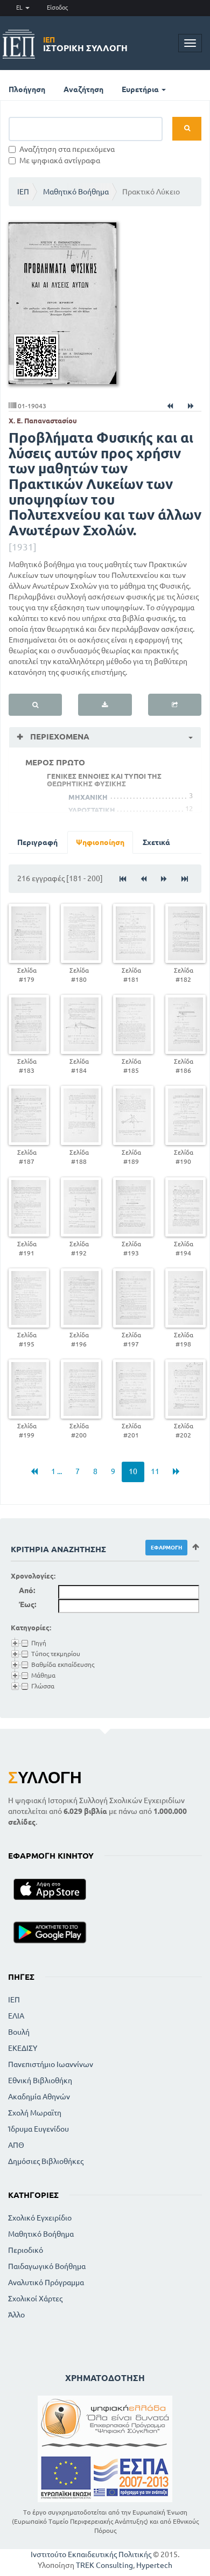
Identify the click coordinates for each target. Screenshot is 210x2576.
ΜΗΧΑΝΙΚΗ (88, 797)
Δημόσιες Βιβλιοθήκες (46, 2161)
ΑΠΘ (16, 2145)
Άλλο (16, 2315)
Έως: (27, 1604)
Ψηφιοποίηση (100, 842)
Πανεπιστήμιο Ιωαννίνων (51, 2064)
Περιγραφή (37, 842)
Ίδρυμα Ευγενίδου (38, 2129)
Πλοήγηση (27, 89)
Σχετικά (156, 842)
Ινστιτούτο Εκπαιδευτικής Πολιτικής (91, 2554)
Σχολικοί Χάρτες (35, 2299)
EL (20, 8)
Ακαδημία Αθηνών (39, 2097)
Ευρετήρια (141, 89)
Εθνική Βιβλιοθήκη (40, 2081)
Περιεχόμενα (59, 737)
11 (155, 1471)
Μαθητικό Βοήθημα (76, 192)
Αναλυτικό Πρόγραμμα (46, 2282)
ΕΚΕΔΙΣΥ (23, 2048)
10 (133, 1471)
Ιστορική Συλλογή (85, 44)
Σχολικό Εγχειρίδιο (40, 2218)
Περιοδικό (26, 2250)
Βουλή (19, 2032)
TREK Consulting (104, 2565)
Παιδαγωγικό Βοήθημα (47, 2266)
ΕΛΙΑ (16, 2016)
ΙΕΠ (23, 192)
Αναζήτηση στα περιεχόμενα (67, 149)
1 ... (57, 1471)
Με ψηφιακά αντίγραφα (60, 160)
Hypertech (154, 2565)
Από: (27, 1590)
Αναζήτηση (83, 89)
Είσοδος (57, 8)
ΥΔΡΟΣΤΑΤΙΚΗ (92, 810)
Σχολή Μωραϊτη (35, 2113)
